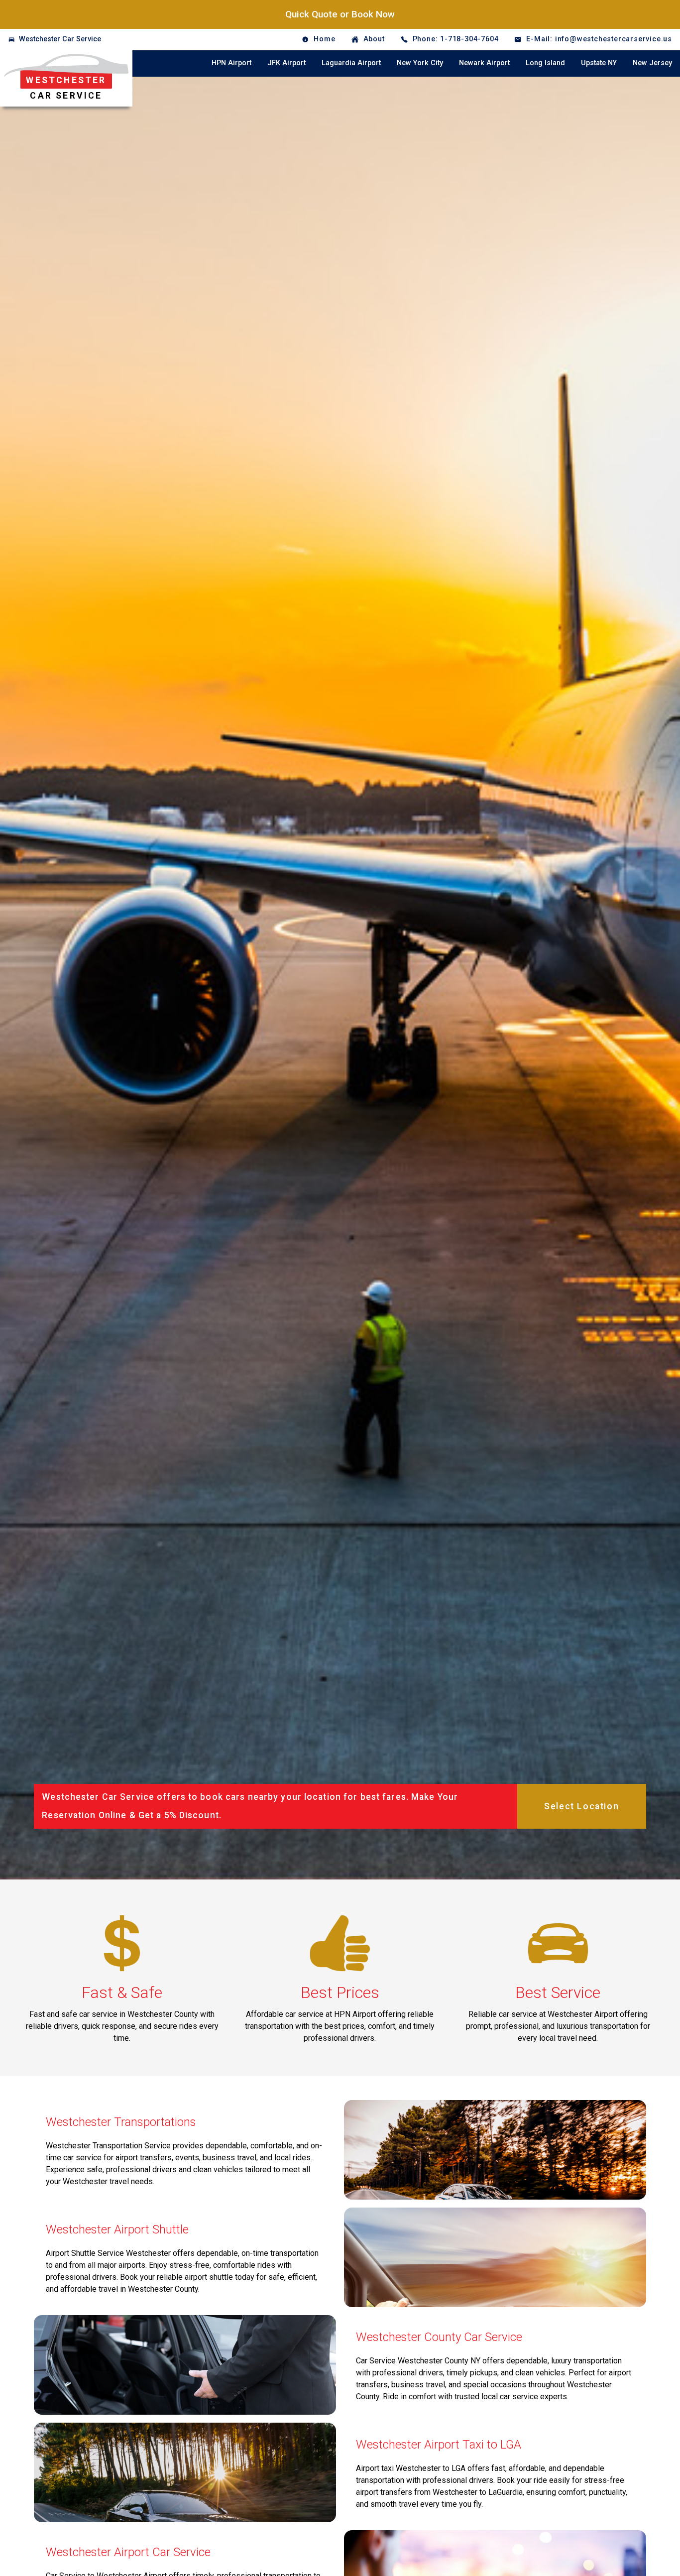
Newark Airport (484, 63)
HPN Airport (231, 63)
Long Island (545, 63)
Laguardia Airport (351, 63)
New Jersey (652, 63)
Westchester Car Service (60, 39)
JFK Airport (286, 63)
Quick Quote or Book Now (340, 14)
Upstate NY (599, 63)
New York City (420, 63)
